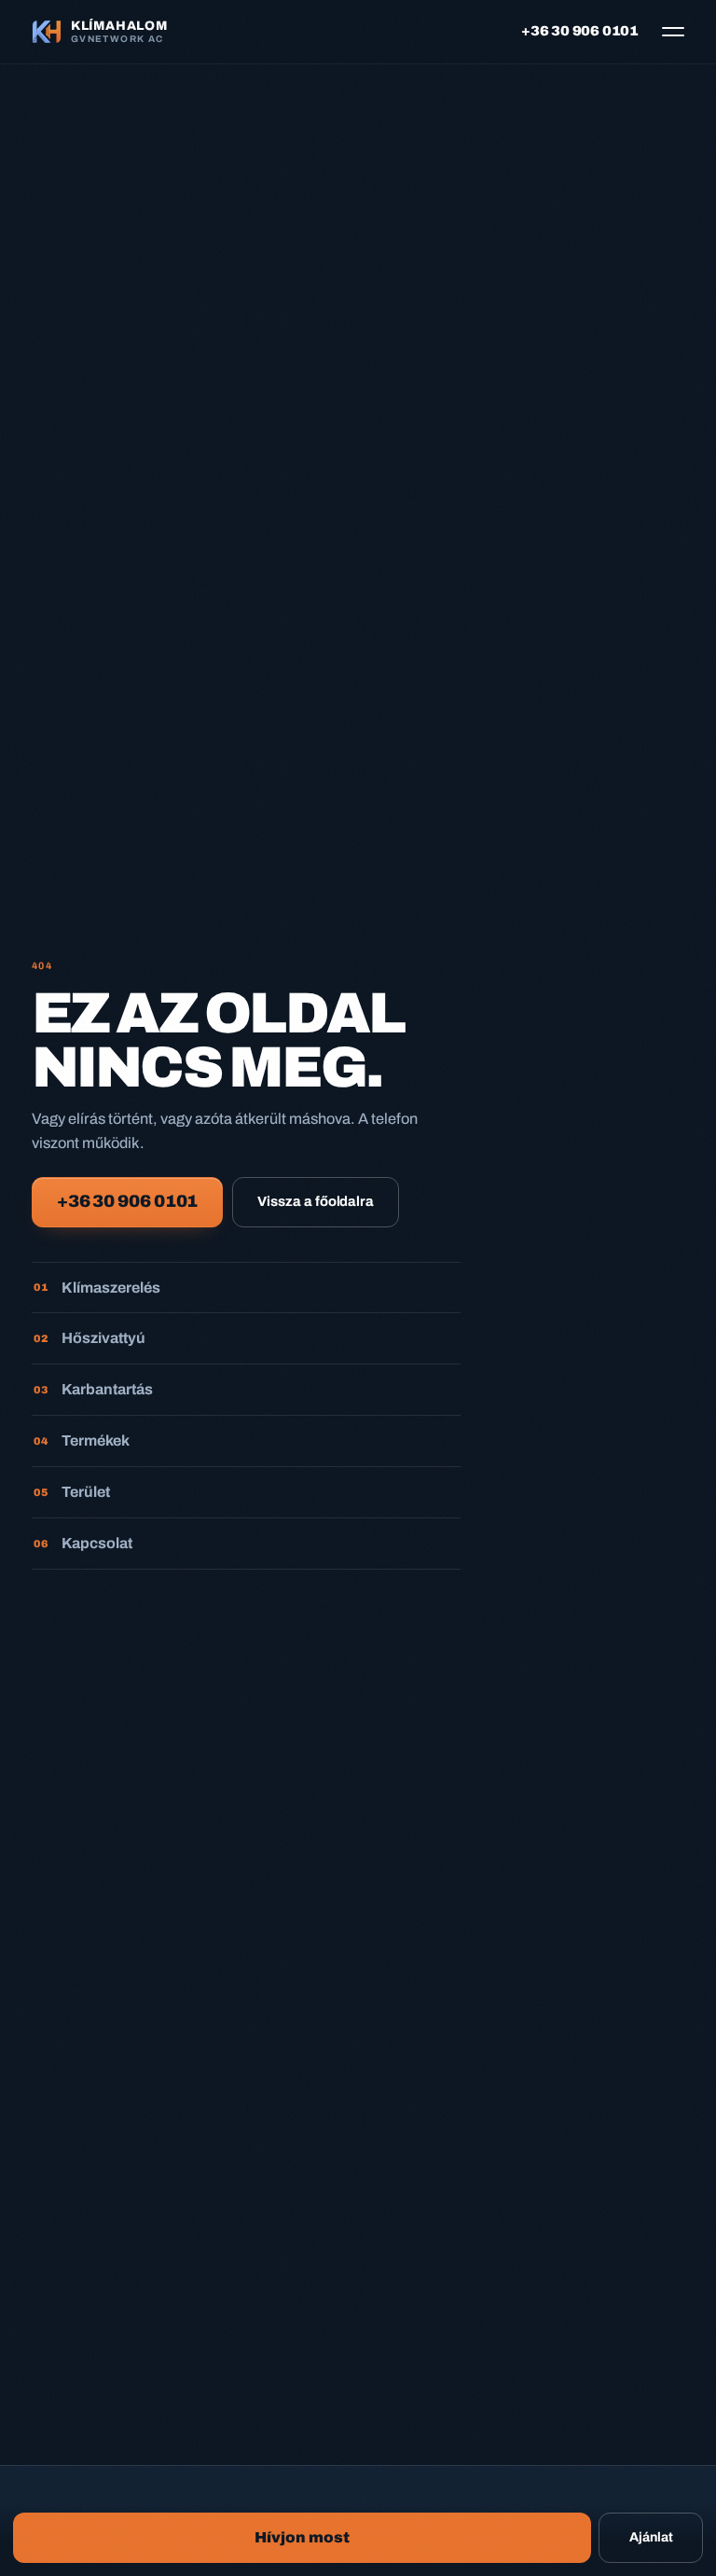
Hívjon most (302, 2537)
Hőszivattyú (90, 1338)
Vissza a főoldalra (316, 1201)
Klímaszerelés (97, 1288)
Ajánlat (651, 2537)
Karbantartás (94, 1389)
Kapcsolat (83, 1543)
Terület (72, 1492)
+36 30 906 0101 (580, 31)
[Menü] (668, 32)
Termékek (82, 1440)
